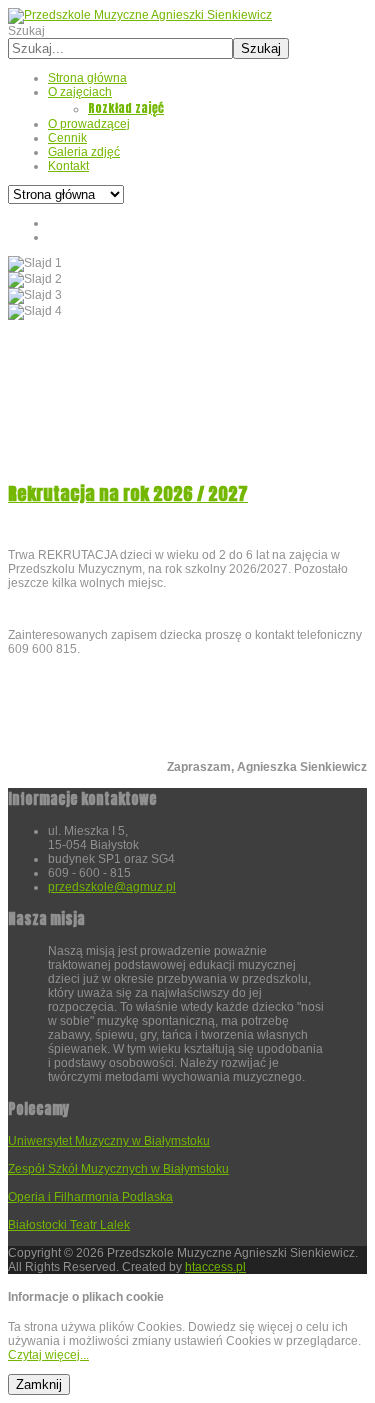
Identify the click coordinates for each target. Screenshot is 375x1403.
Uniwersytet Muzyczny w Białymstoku (109, 1141)
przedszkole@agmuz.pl (112, 887)
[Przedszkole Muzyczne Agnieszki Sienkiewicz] (140, 15)
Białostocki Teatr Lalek (69, 1225)
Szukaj (26, 31)
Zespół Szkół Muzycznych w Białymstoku (118, 1169)
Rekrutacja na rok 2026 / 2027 (128, 493)
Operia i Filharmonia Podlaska (90, 1197)
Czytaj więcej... (48, 1355)
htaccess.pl (215, 1267)
